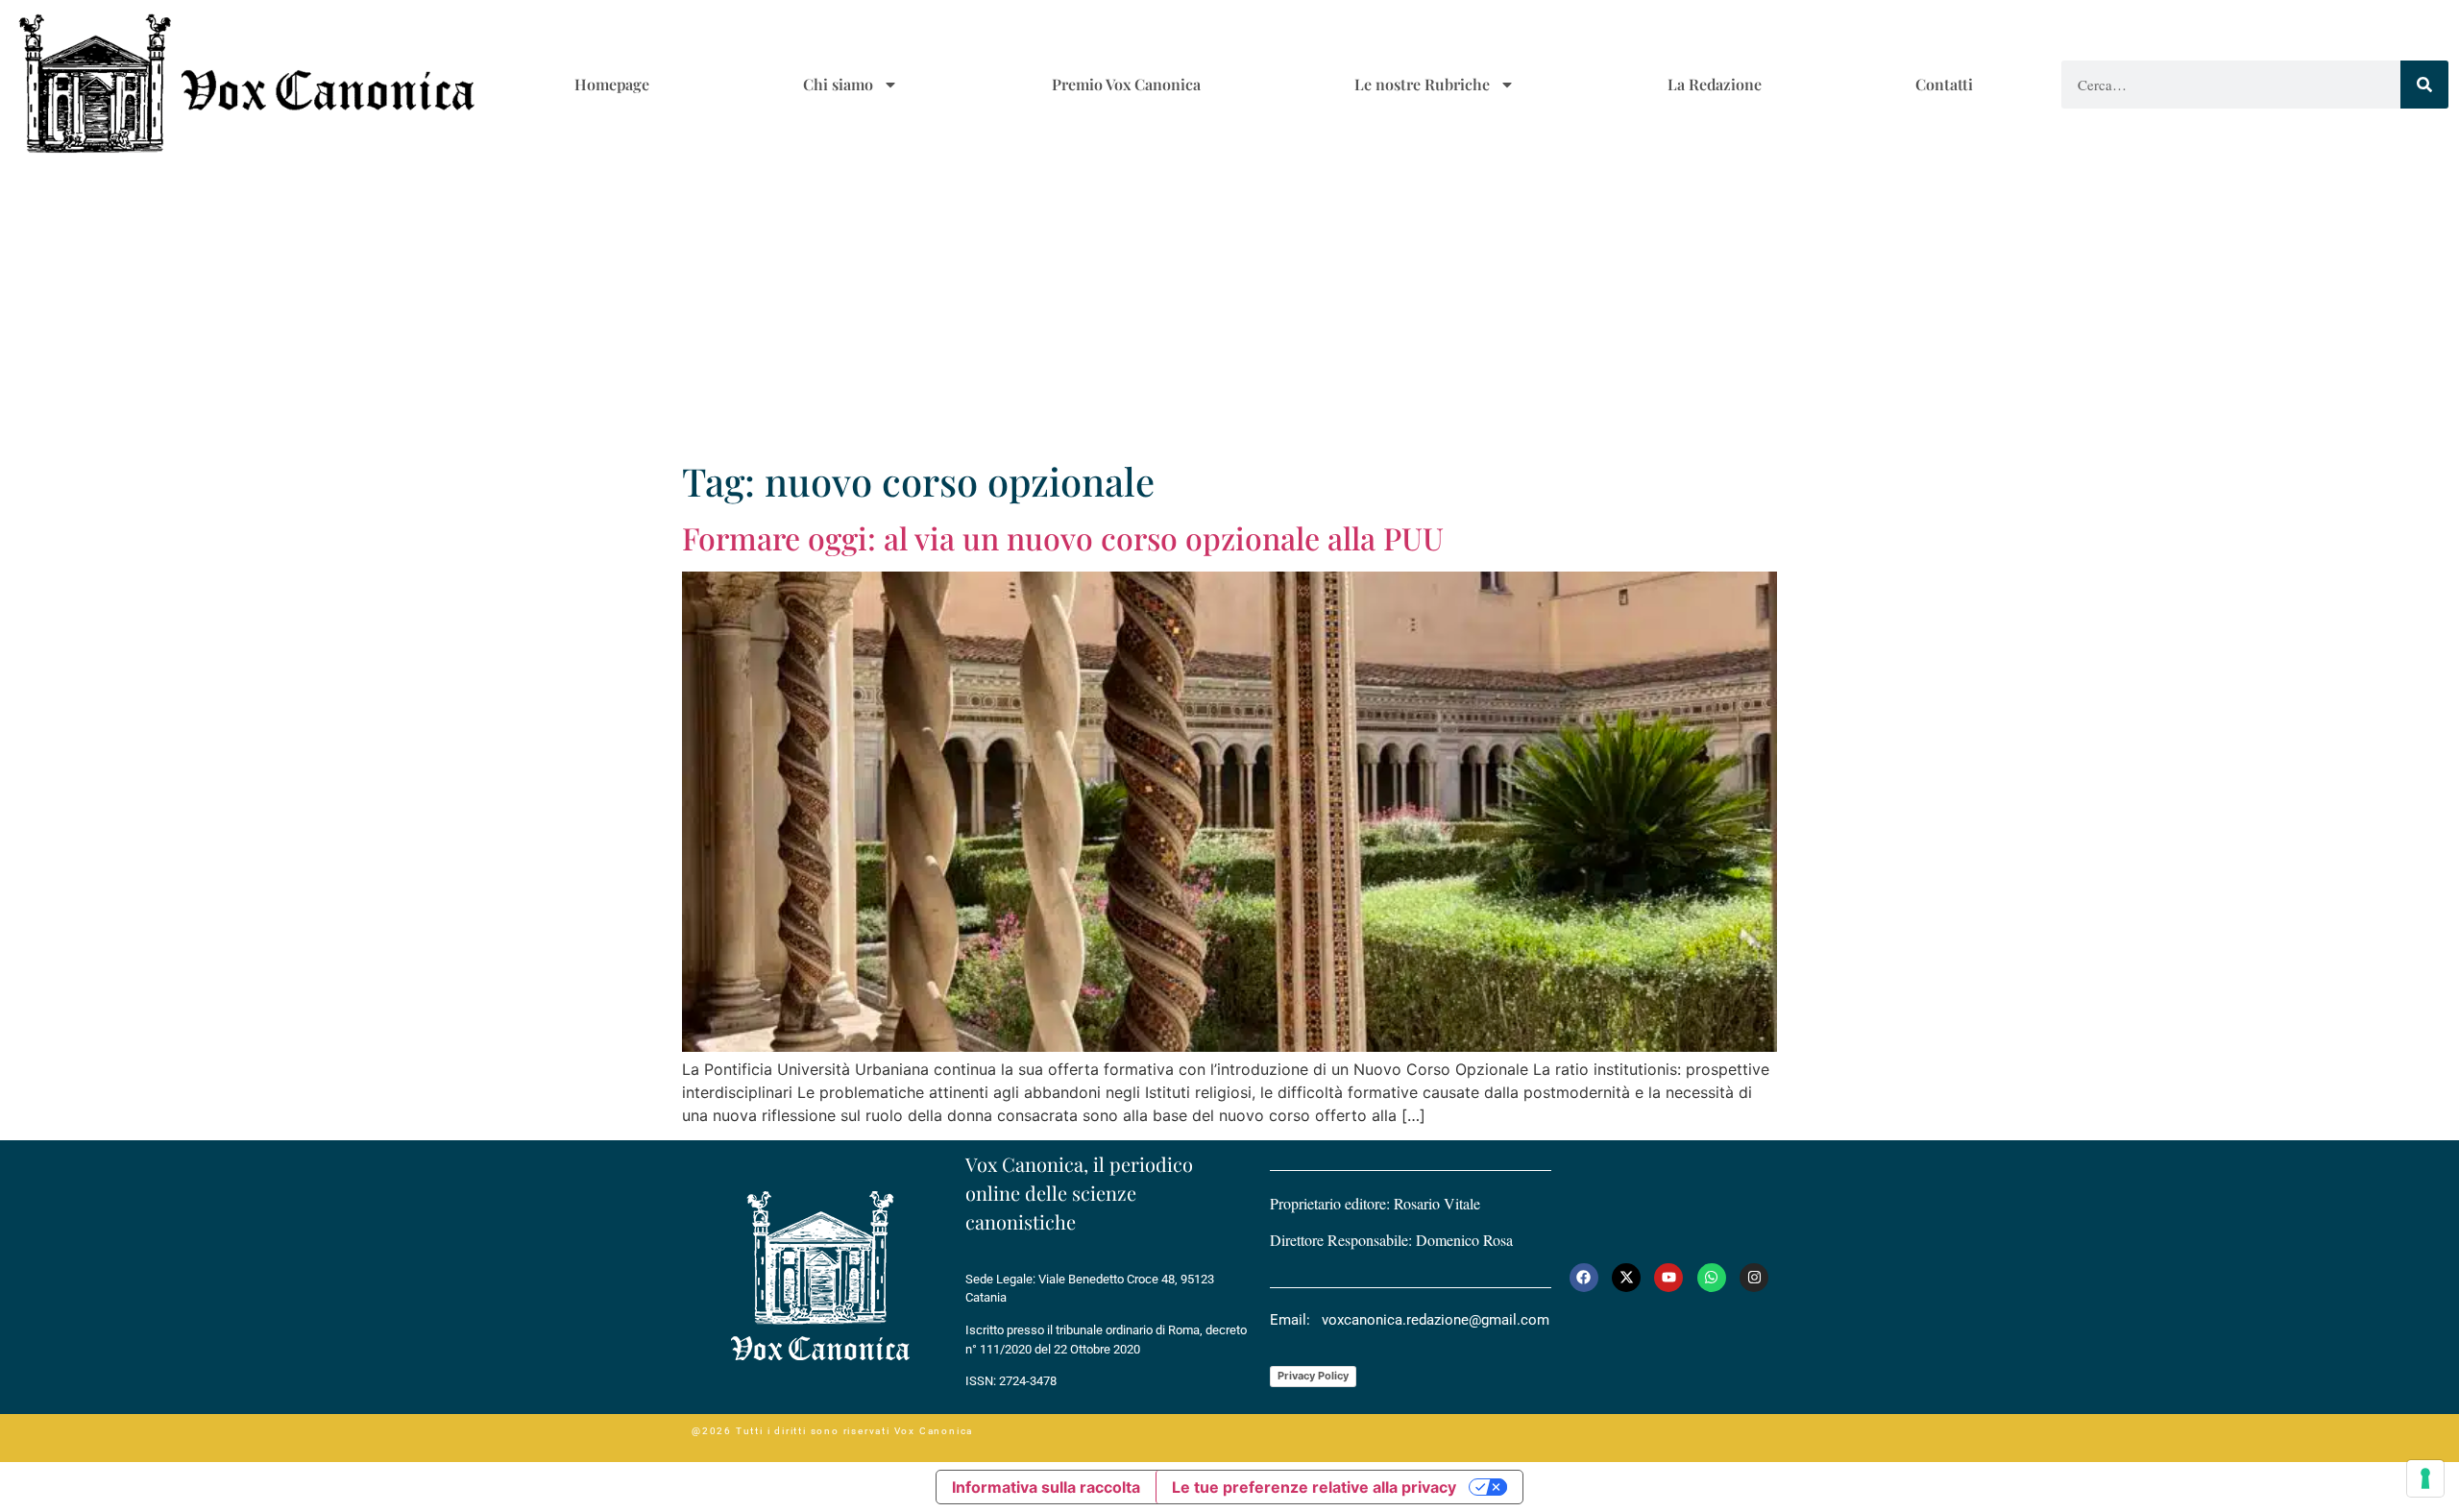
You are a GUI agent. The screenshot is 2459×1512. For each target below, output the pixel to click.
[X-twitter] (1626, 1278)
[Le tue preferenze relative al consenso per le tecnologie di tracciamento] (2425, 1478)
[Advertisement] (1229, 314)
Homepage (612, 84)
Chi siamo (838, 84)
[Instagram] (1754, 1278)
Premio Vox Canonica (1126, 84)
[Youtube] (1668, 1278)
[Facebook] (1584, 1278)
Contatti (1944, 84)
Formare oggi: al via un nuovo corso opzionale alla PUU (1063, 537)
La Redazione (1715, 84)
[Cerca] (2424, 85)
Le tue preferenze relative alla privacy (1314, 1487)
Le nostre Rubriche (1422, 84)
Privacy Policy (1313, 1376)
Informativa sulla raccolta (1046, 1487)
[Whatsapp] (1712, 1278)
